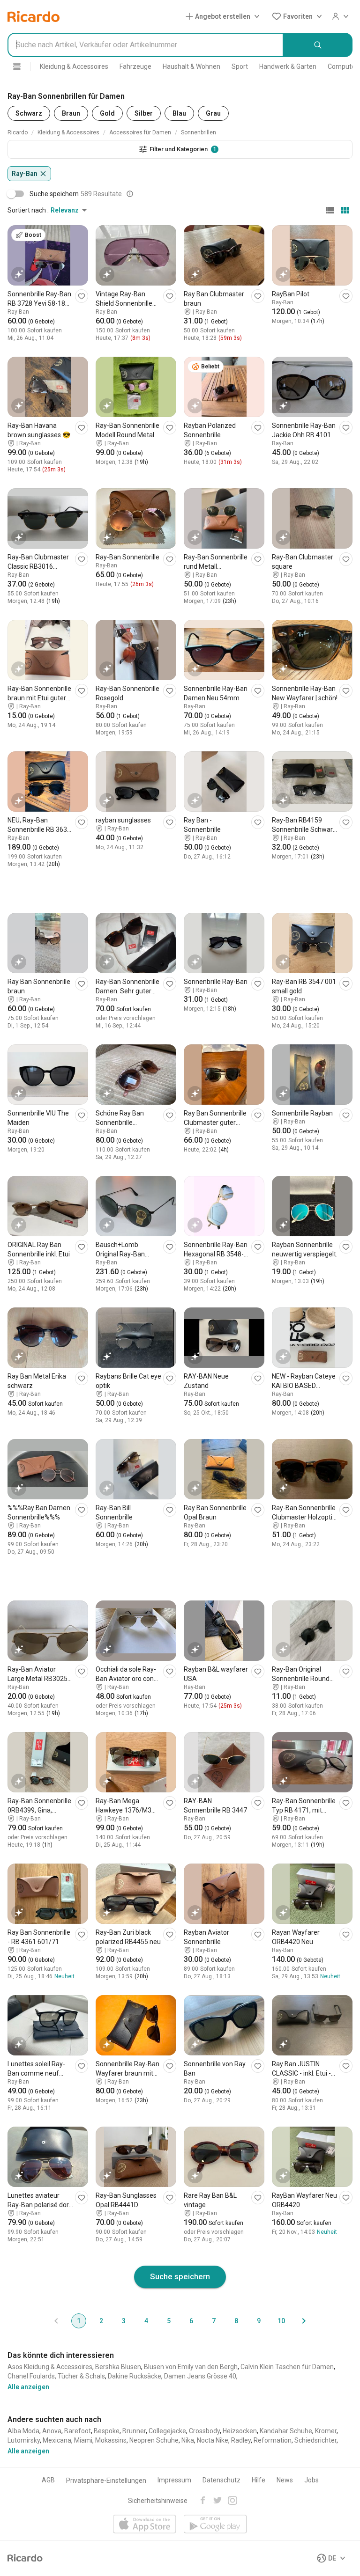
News (285, 2480)
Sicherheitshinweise (158, 2501)
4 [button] (146, 2321)
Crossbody (204, 2431)
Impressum (174, 2480)
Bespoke (107, 2431)
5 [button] (169, 2321)
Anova (52, 2431)
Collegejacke (167, 2431)
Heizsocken (240, 2431)
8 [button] (236, 2321)
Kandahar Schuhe (286, 2431)
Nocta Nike (213, 2440)
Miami (83, 2440)
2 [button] (101, 2321)
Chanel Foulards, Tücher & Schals (56, 2376)
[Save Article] (82, 296)
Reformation (273, 2440)
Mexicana (57, 2440)
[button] (225, 16)
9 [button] (259, 2321)
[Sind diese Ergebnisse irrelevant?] (130, 194)
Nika (188, 2440)
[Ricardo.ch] (34, 16)
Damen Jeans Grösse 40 (200, 2376)
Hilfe (259, 2480)
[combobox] (146, 45)
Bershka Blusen (118, 2367)
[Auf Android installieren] (215, 2525)
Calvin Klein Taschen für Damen (287, 2367)
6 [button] (191, 2321)
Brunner (134, 2431)
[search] (318, 45)
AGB (48, 2480)
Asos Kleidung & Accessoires (50, 2367)
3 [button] (124, 2321)
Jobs (311, 2480)
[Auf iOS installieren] (145, 2525)
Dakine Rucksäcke (135, 2376)
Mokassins (111, 2440)
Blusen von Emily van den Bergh (191, 2367)
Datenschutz (221, 2480)
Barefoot (78, 2431)
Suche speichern (180, 2276)
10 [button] (281, 2321)
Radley (241, 2440)
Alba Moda (23, 2431)
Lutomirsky (24, 2440)
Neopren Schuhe (154, 2440)
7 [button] (214, 2321)
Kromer (326, 2431)
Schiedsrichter (315, 2440)
